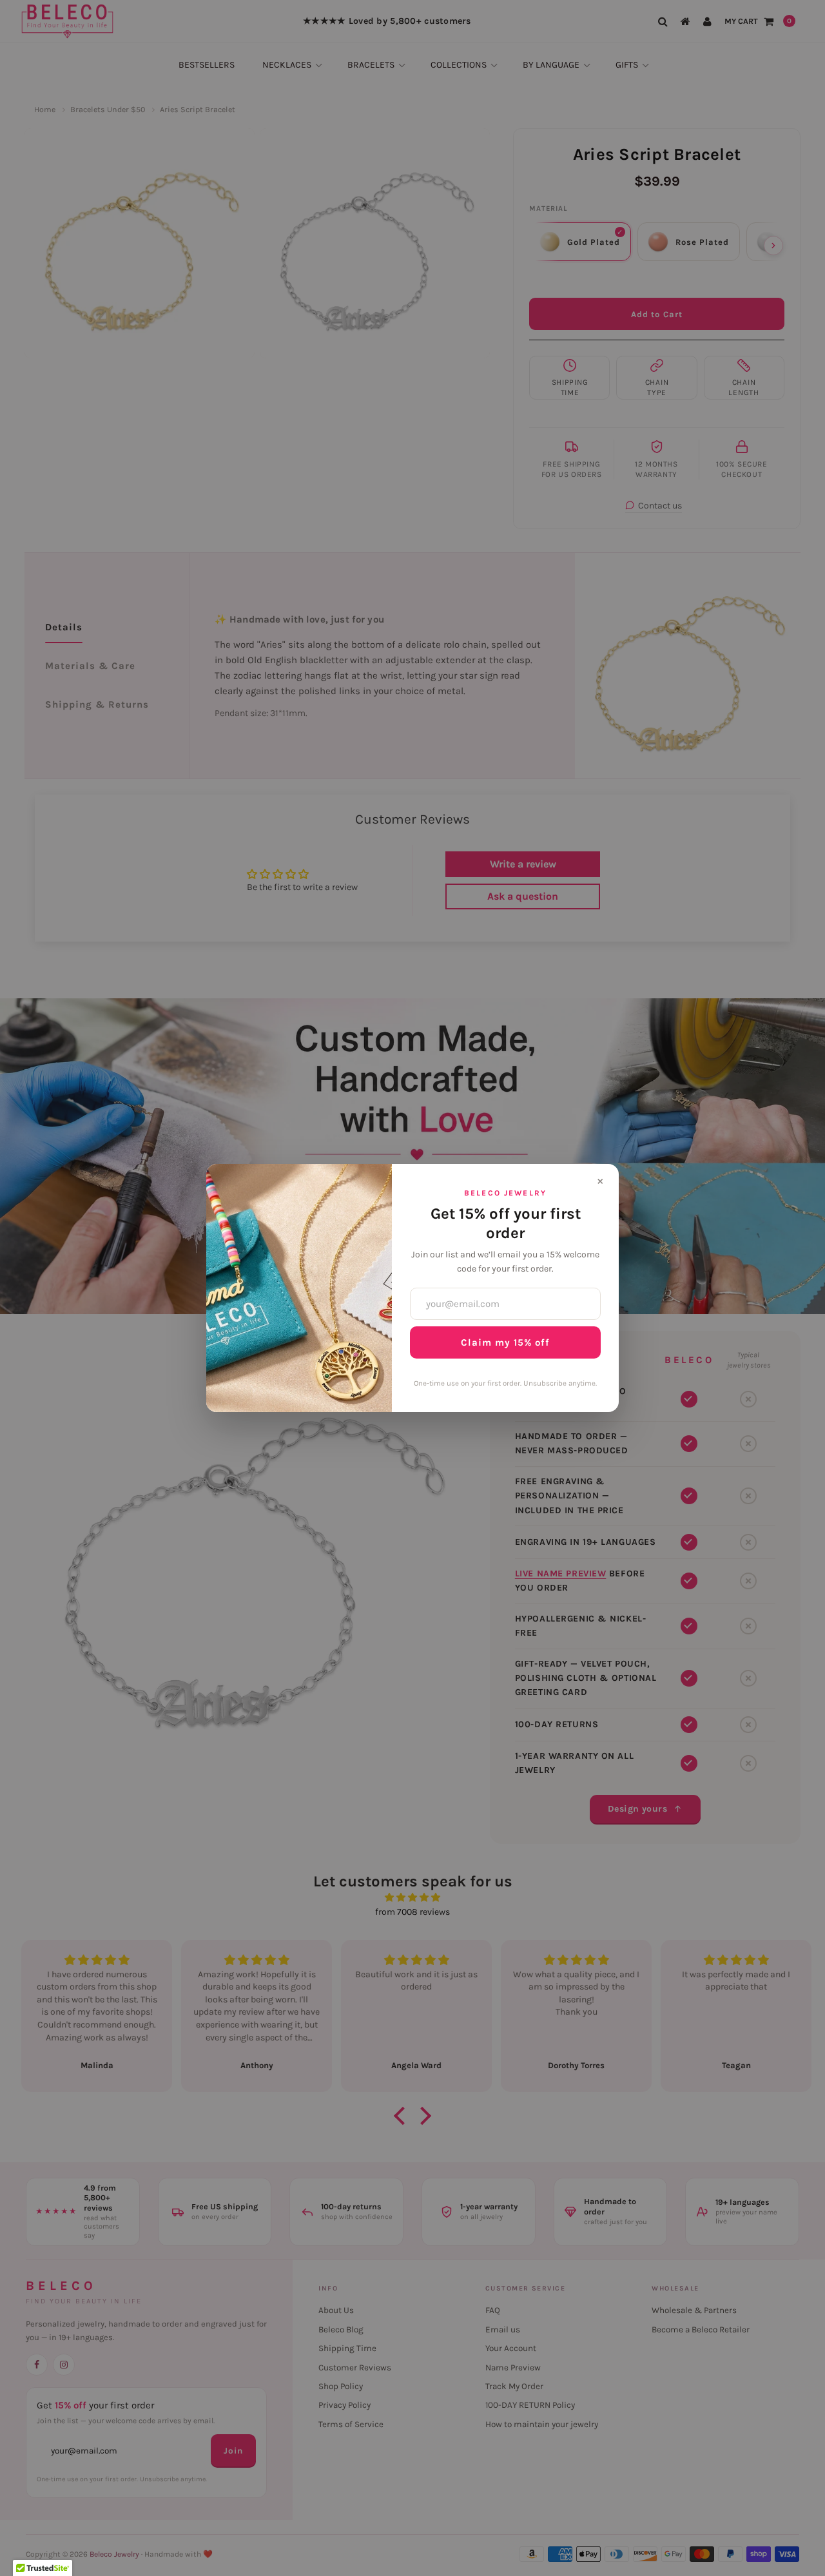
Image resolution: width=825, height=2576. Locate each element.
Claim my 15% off (505, 1342)
